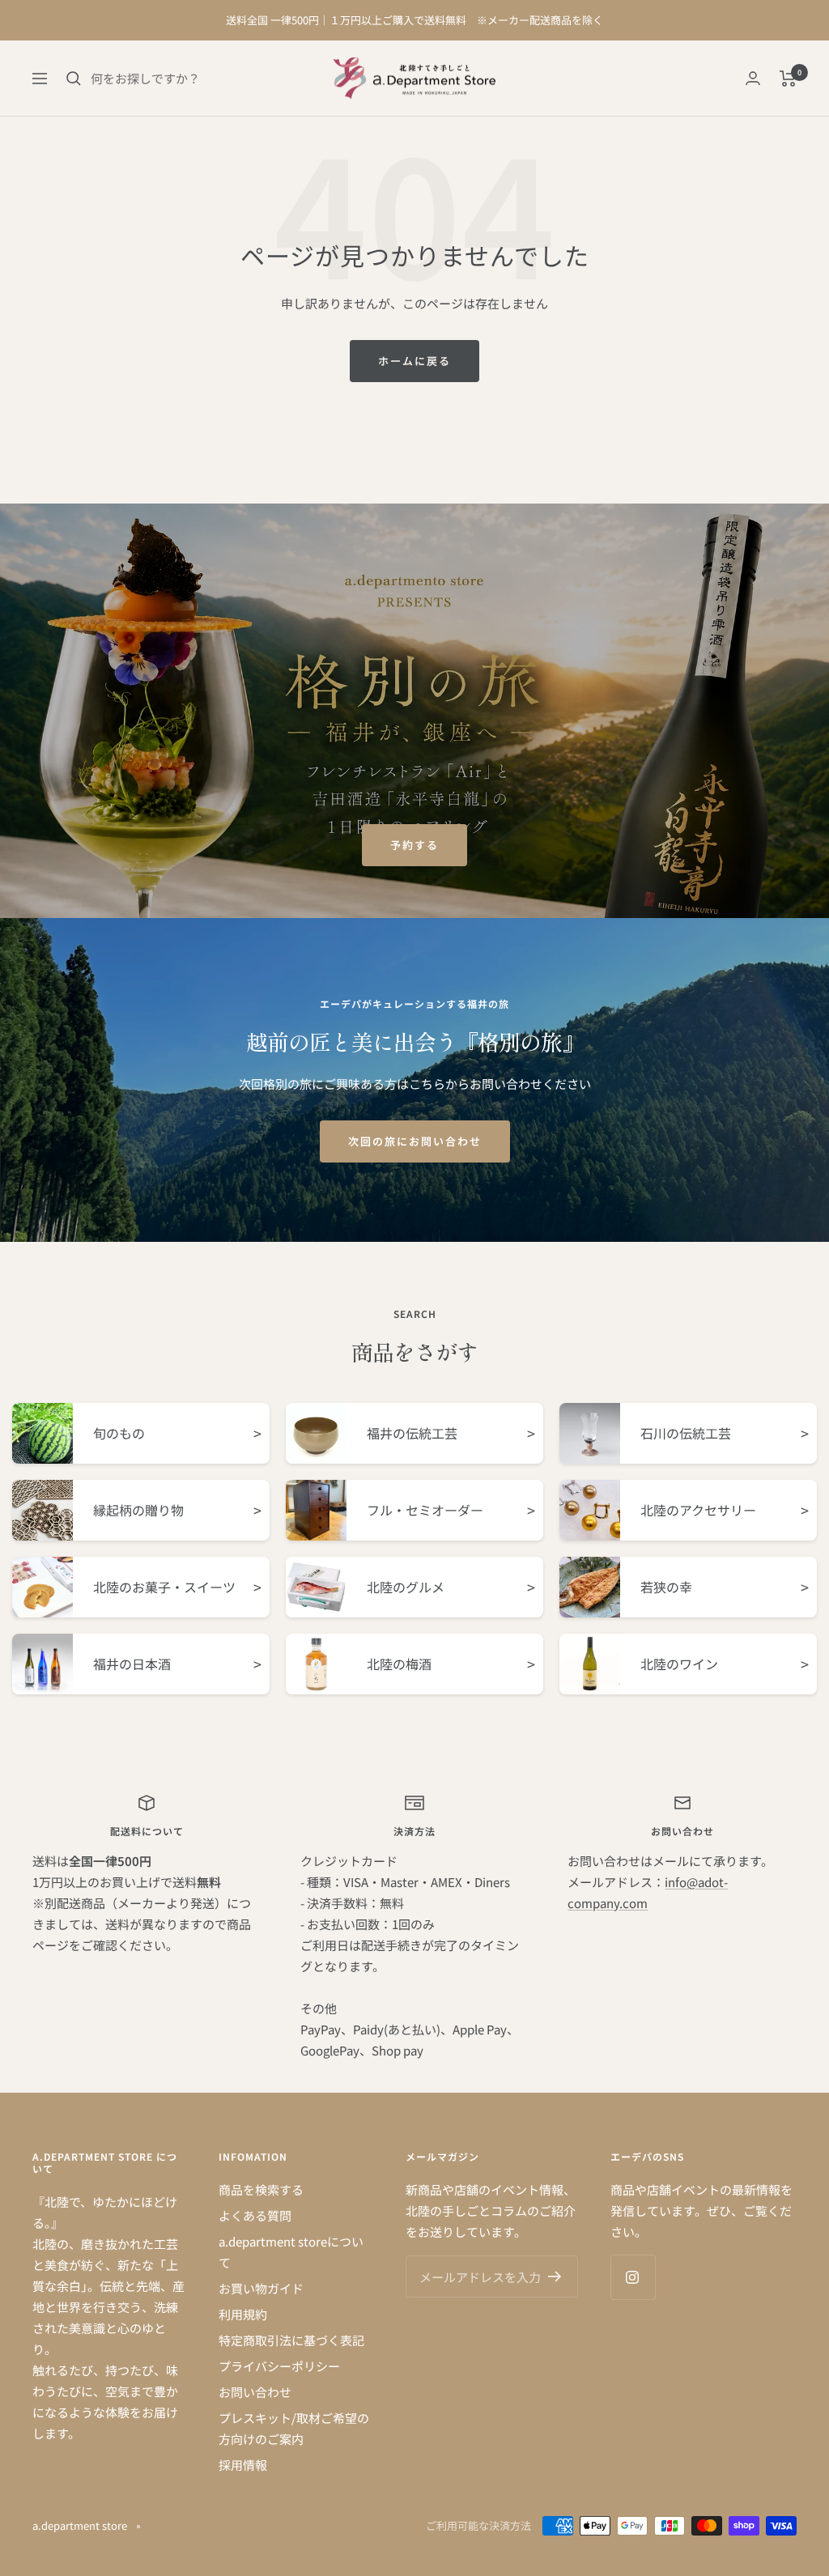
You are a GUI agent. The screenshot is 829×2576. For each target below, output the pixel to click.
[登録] (555, 2276)
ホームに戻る (414, 361)
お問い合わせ (255, 2392)
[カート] (788, 79)
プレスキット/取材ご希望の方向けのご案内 (294, 2428)
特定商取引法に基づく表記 (291, 2340)
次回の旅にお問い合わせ (415, 1141)
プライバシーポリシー (279, 2366)
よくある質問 (255, 2215)
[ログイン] (753, 78)
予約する (414, 845)
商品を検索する (261, 2189)
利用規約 (243, 2314)
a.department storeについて (291, 2252)
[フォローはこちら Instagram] (633, 2277)
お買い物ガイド (261, 2288)
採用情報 (243, 2465)
